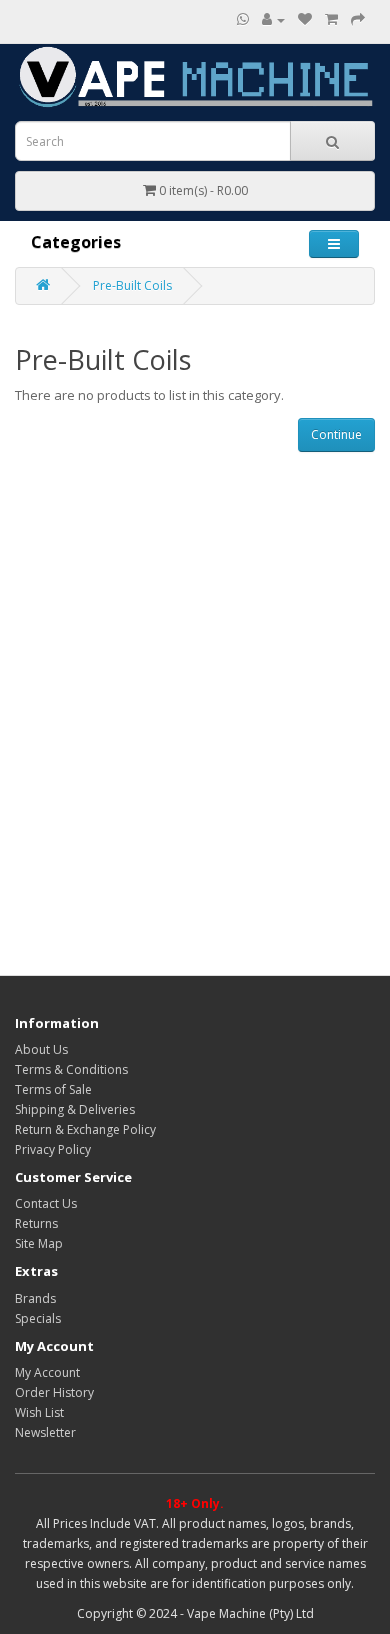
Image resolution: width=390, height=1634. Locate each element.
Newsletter (45, 1432)
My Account (47, 1372)
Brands (35, 1298)
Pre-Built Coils (132, 285)
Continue (336, 434)
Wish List (39, 1412)
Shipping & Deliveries (75, 1109)
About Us (41, 1049)
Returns (36, 1223)
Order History (54, 1392)
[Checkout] (358, 19)
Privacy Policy (53, 1149)
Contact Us (46, 1203)
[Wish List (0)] (305, 19)
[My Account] (273, 19)
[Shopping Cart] (331, 19)
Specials (38, 1318)
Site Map (39, 1243)
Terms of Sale (53, 1089)
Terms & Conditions (71, 1069)
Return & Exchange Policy (85, 1129)
